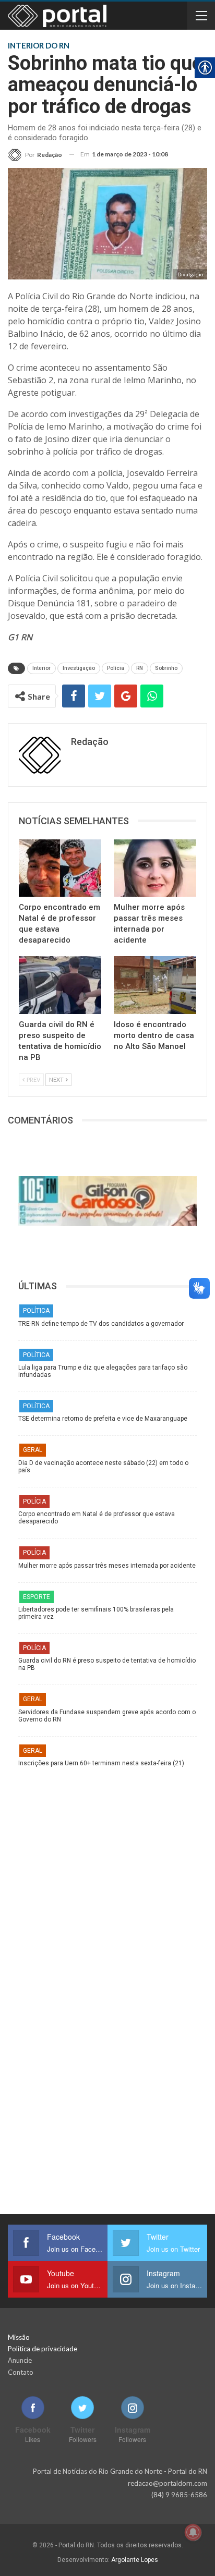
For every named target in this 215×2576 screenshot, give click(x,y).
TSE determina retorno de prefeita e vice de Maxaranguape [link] (103, 1419)
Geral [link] (33, 1450)
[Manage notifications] (193, 2532)
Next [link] (57, 1079)
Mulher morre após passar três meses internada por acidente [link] (107, 1566)
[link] (35, 155)
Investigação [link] (79, 668)
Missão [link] (19, 2337)
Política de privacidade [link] (43, 2349)
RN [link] (140, 668)
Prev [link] (33, 1079)
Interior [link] (41, 668)
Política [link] (36, 1311)
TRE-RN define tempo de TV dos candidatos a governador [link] (101, 1324)
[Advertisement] (107, 1879)
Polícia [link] (116, 668)
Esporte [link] (37, 1597)
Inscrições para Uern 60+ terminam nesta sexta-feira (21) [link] (101, 1763)
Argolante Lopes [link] (135, 2560)
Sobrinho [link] (166, 668)
